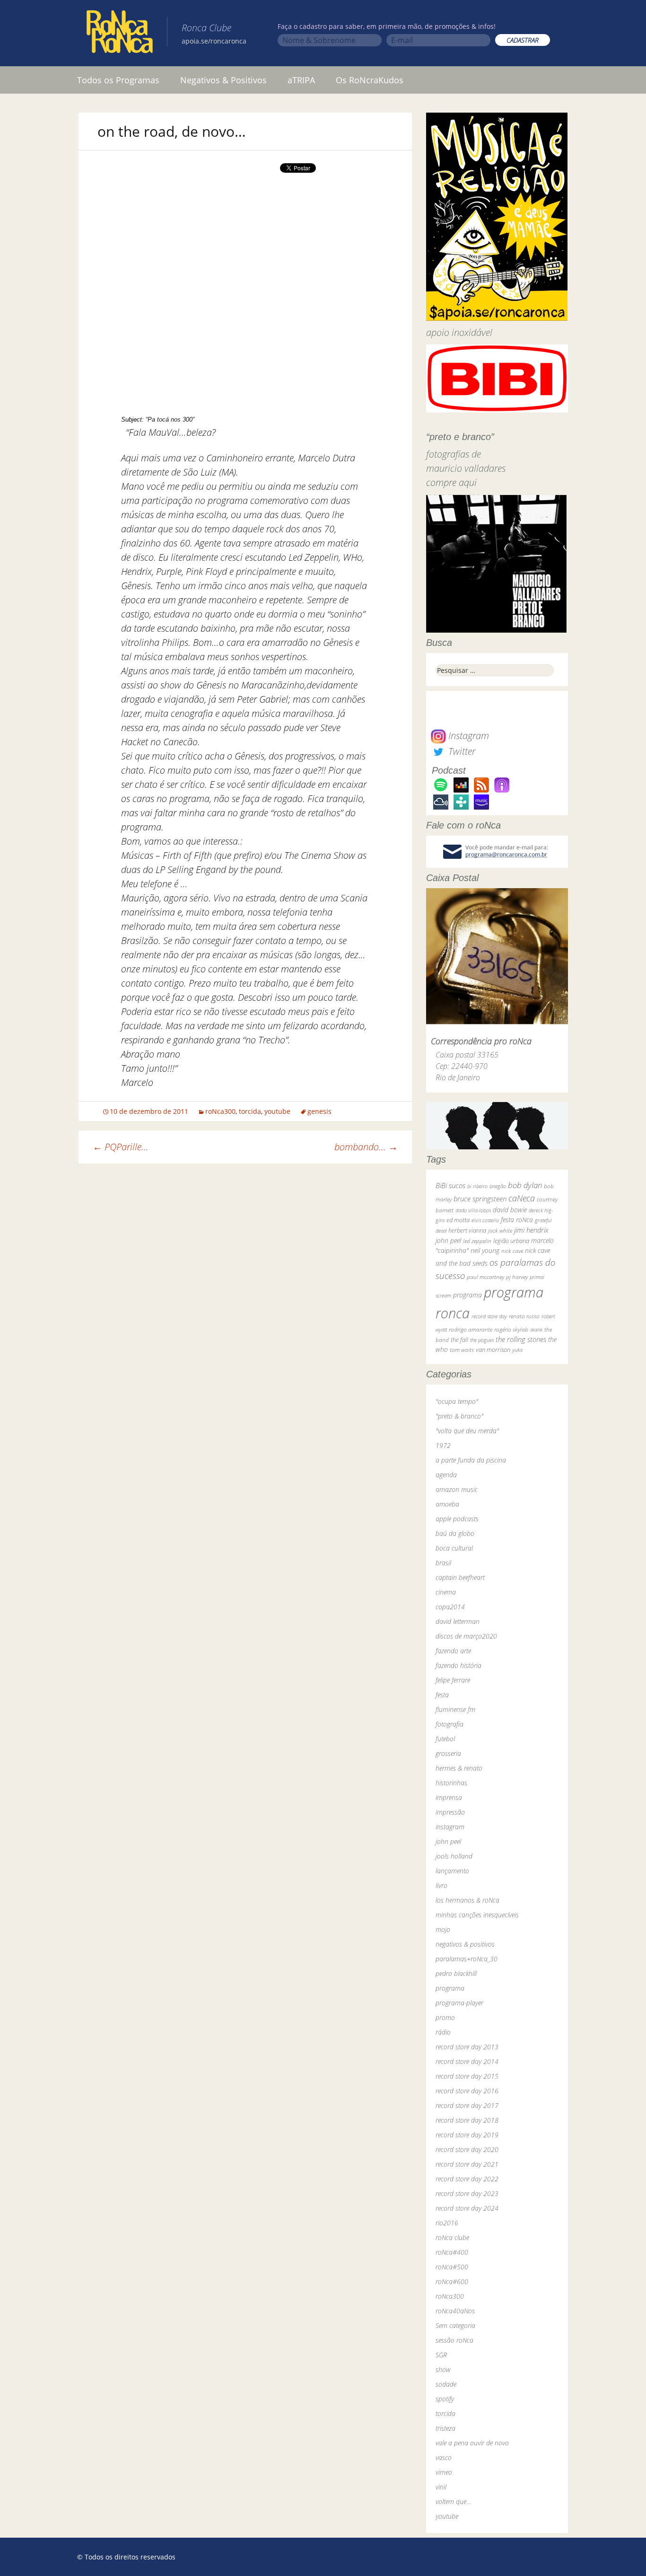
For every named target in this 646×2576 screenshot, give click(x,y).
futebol (445, 1739)
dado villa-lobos (473, 1210)
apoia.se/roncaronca (214, 41)
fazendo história (458, 1665)
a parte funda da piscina (471, 1460)
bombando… (366, 1147)
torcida (250, 1111)
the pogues (482, 1340)
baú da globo (455, 1533)
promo (445, 2017)
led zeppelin (477, 1241)
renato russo (524, 1316)
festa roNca (517, 1220)
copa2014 (450, 1607)
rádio (443, 2032)
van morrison (493, 1350)
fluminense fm (455, 1709)
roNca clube (452, 2237)
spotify (445, 2399)
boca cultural (454, 1548)
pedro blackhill (456, 1973)
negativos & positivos (465, 1944)
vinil (441, 2487)
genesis (319, 1111)
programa (467, 1295)
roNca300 (220, 1111)
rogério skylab (511, 1329)
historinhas (451, 1783)
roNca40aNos (455, 2311)
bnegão (498, 1186)
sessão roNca (454, 2340)
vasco (444, 2457)
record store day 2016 (467, 2091)
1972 (443, 1445)
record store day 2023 (467, 2193)
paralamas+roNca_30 (467, 1959)
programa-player (459, 2003)
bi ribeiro (477, 1186)
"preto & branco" (459, 1416)
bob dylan (525, 1185)
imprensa (449, 1797)
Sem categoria (455, 2325)
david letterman (458, 1621)
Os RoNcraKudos (370, 80)
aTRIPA (301, 80)
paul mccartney (485, 1277)
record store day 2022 (467, 2179)
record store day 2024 (467, 2208)
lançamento (452, 1871)
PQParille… (121, 1147)
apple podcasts (457, 1519)
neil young (485, 1250)
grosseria (448, 1753)
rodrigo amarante (471, 1329)
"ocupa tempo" (457, 1401)
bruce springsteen (480, 1199)
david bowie (510, 1210)
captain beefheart (460, 1577)
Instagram (467, 736)
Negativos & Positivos (223, 80)
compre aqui (451, 482)
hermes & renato (459, 1768)
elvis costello (485, 1220)
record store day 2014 (467, 2061)
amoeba (447, 1504)
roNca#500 (452, 2267)
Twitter (461, 751)
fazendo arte (453, 1651)
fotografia (450, 1724)
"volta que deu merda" (467, 1431)
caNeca (522, 1198)
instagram (450, 1827)
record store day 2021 (467, 2164)
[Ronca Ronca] (120, 34)
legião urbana (511, 1241)
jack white (500, 1231)
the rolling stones (521, 1339)
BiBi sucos (450, 1185)
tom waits (462, 1350)
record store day (489, 1316)
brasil (443, 1563)
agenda (446, 1475)
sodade (446, 2384)
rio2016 (447, 2223)
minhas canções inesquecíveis (477, 1915)
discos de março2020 (466, 1636)
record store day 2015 (467, 2076)
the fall (459, 1340)
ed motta (458, 1220)
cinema (446, 1592)
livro (441, 1885)
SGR (441, 2355)
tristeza (445, 2428)
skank (536, 1329)
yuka (517, 1350)
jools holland (454, 1856)
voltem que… (453, 2501)
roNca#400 (452, 2252)
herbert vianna (467, 1231)
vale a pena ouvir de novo (472, 2443)
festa (442, 1695)
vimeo (444, 2472)
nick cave (512, 1251)
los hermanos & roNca (467, 1900)
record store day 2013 (467, 2047)
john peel (448, 1240)
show (443, 2369)
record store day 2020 (467, 2149)
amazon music (457, 1489)
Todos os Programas (118, 80)
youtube (277, 1111)
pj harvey (517, 1277)
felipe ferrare (453, 1680)
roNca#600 (452, 2281)
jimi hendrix (531, 1230)
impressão (450, 1812)
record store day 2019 (467, 2135)
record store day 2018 (467, 2120)
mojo (443, 1929)
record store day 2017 (467, 2105)
